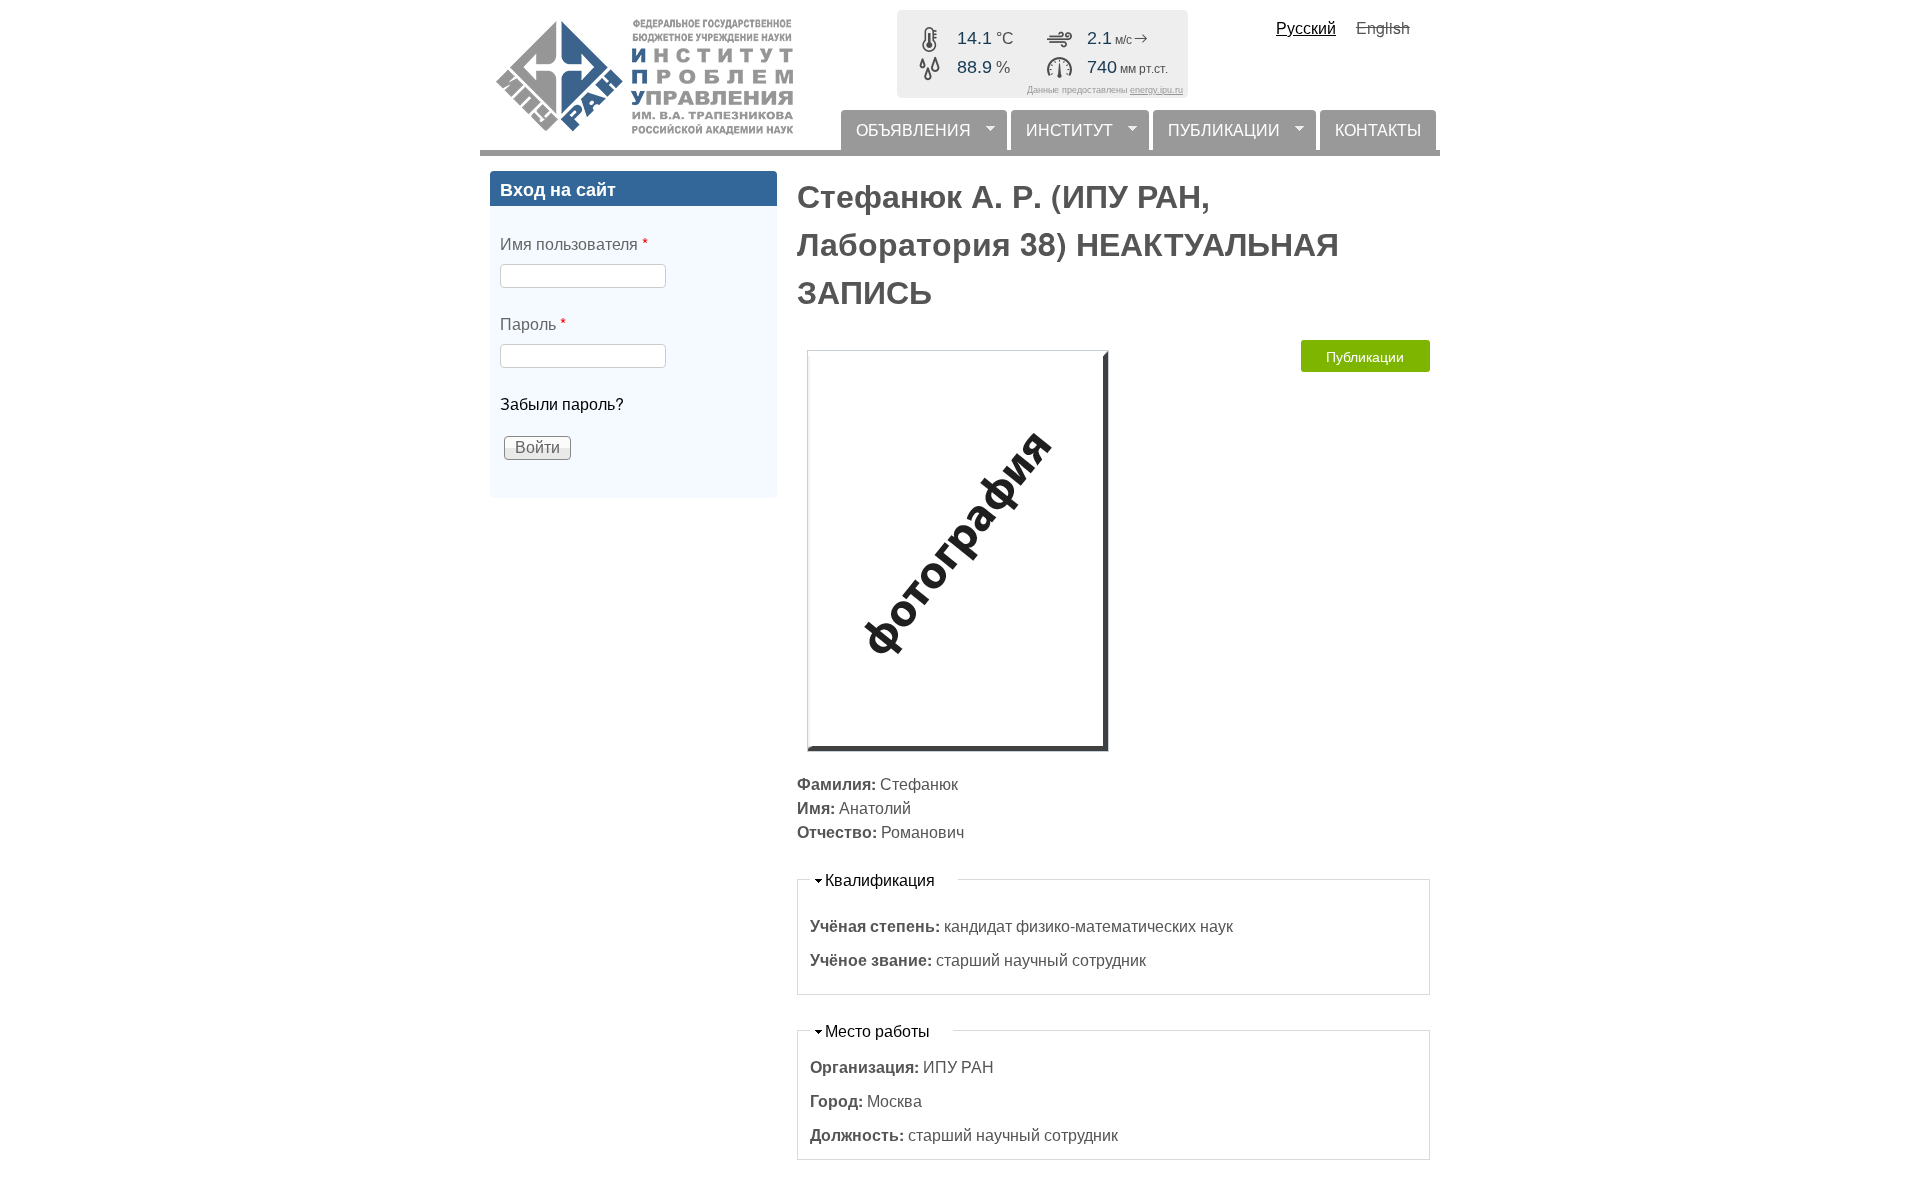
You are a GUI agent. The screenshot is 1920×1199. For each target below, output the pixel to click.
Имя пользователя (574, 243)
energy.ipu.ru (1156, 90)
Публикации (1365, 356)
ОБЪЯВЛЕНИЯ (906, 134)
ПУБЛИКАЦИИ (1216, 134)
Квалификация (880, 879)
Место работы (877, 1030)
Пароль (533, 323)
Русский (1306, 27)
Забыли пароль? (562, 403)
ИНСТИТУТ (1062, 134)
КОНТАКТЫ (1378, 129)
